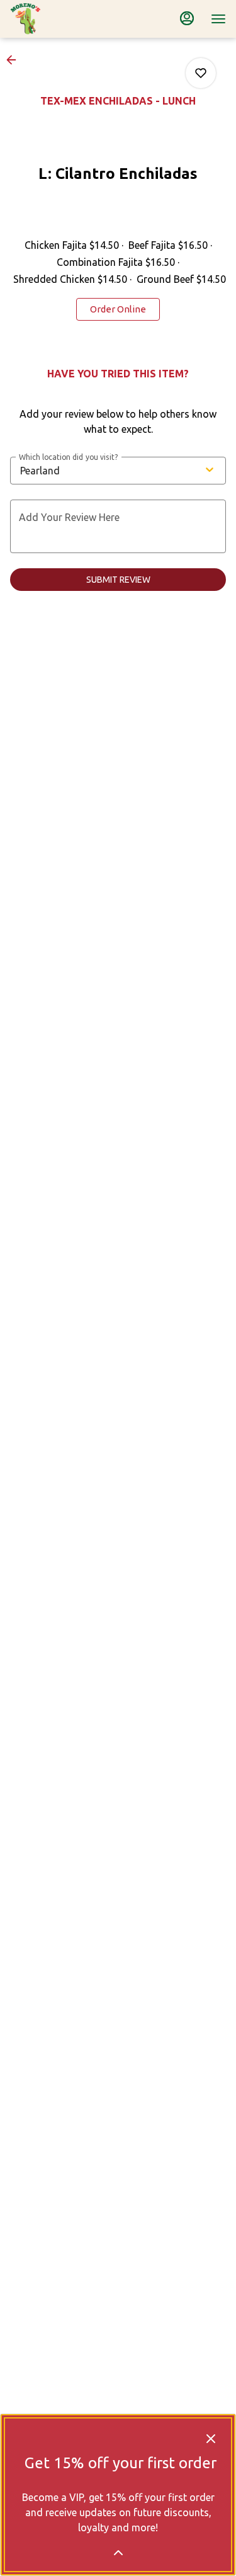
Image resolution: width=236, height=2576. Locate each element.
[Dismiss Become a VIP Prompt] (211, 2439)
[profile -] (187, 18)
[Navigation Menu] (218, 19)
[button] (15, 60)
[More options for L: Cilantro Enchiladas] (201, 73)
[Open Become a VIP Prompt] (118, 2553)
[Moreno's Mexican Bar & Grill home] (67, 19)
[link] (118, 309)
